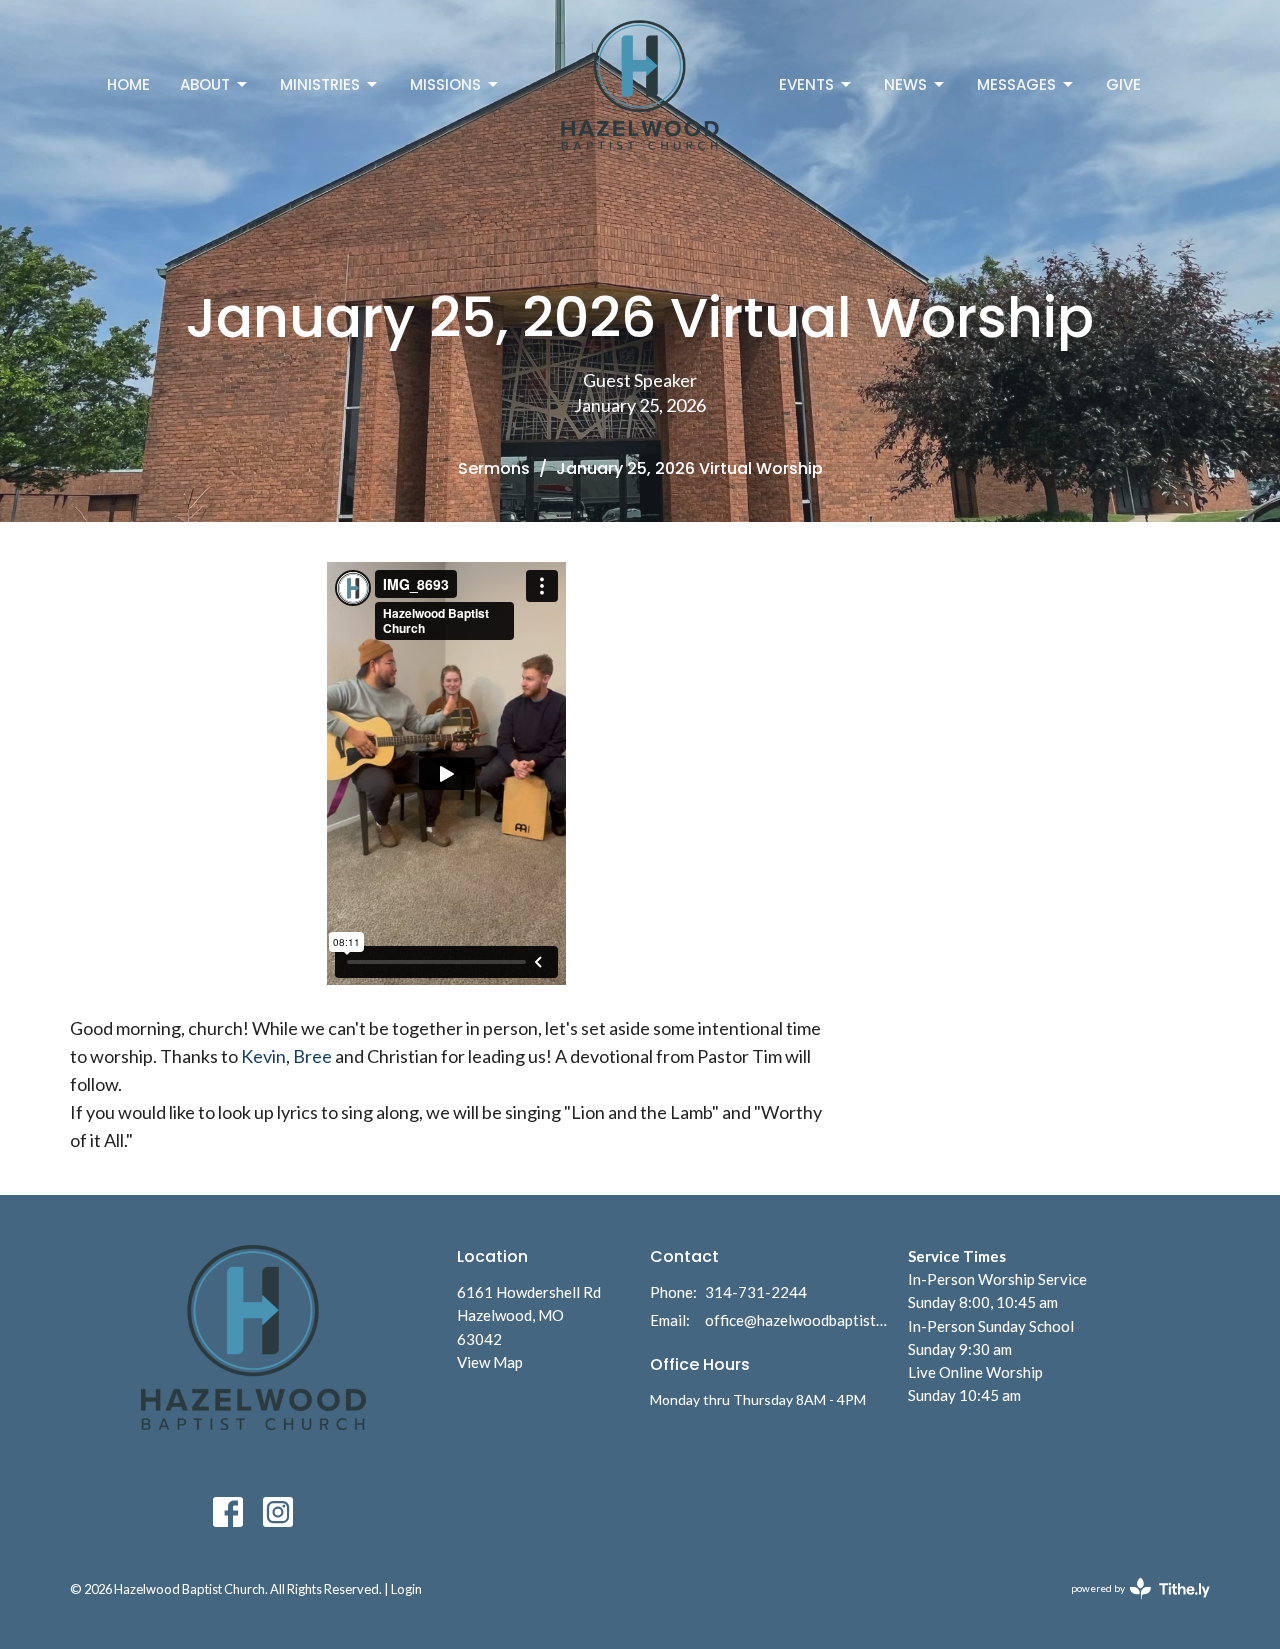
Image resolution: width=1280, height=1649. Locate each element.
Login (406, 1589)
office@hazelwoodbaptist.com (796, 1320)
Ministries (320, 84)
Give (1123, 84)
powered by (1130, 1605)
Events (806, 84)
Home (128, 84)
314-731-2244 (756, 1292)
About (205, 84)
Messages (1016, 84)
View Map (490, 1362)
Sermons (494, 468)
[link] (263, 1056)
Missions (445, 84)
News (905, 84)
